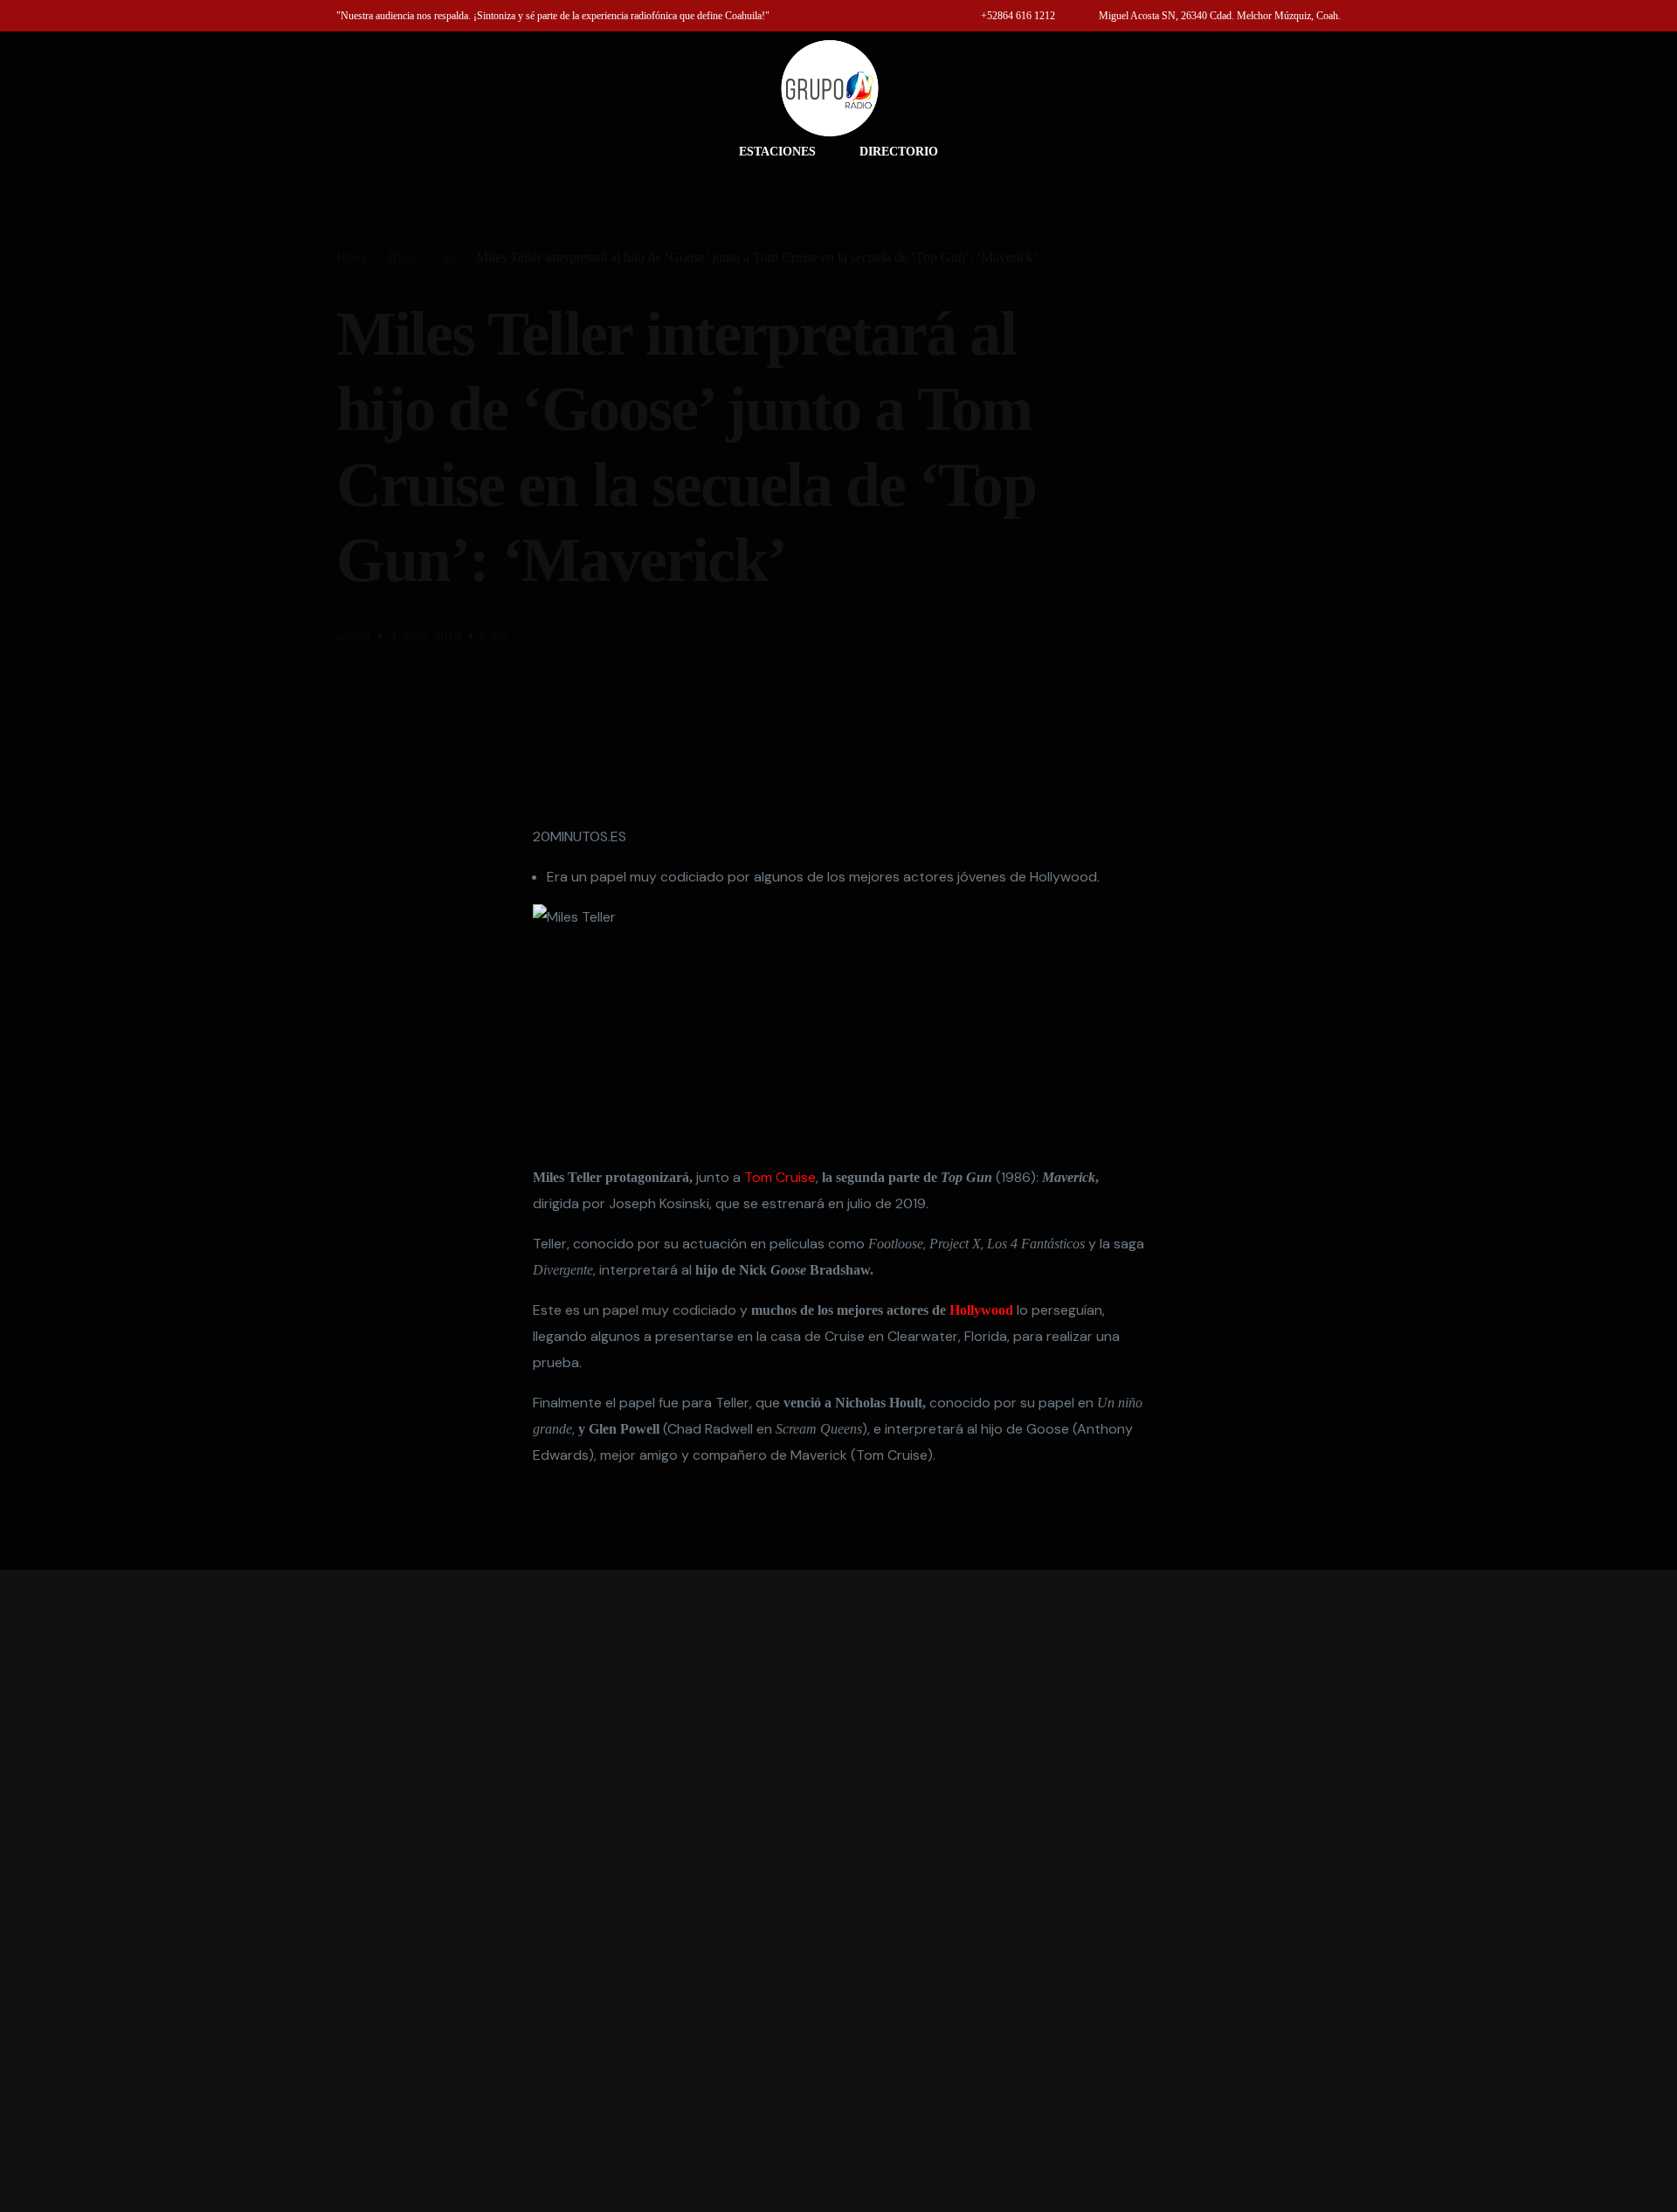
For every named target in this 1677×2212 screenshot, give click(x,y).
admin (353, 636)
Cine (493, 636)
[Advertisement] (838, 1891)
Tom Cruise (780, 1177)
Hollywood (981, 1310)
